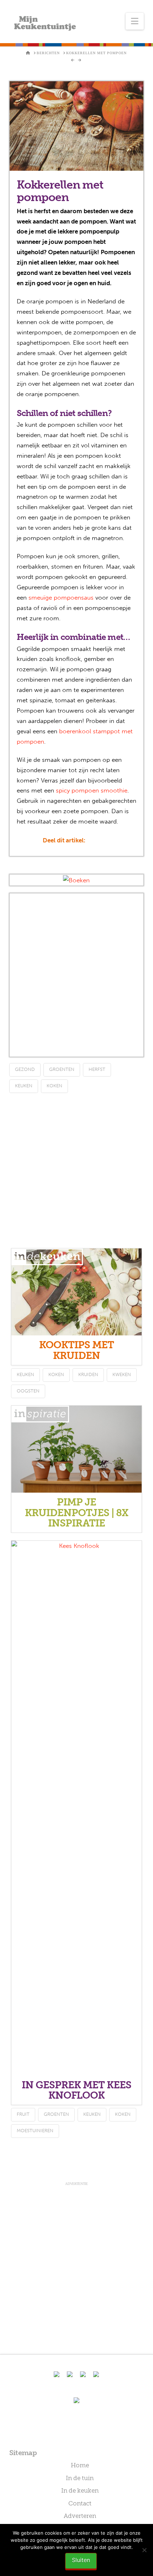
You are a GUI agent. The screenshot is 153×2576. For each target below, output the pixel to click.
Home (80, 2465)
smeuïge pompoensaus (61, 597)
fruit (23, 2114)
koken (54, 1086)
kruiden (88, 1374)
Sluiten (81, 2560)
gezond (25, 1069)
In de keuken (80, 2490)
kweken (122, 1374)
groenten (62, 1069)
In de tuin (80, 2478)
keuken (24, 1086)
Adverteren (80, 2516)
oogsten (28, 1391)
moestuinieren (35, 2131)
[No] (144, 2550)
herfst (97, 1069)
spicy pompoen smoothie (92, 790)
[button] (135, 21)
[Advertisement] (76, 975)
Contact (80, 2503)
